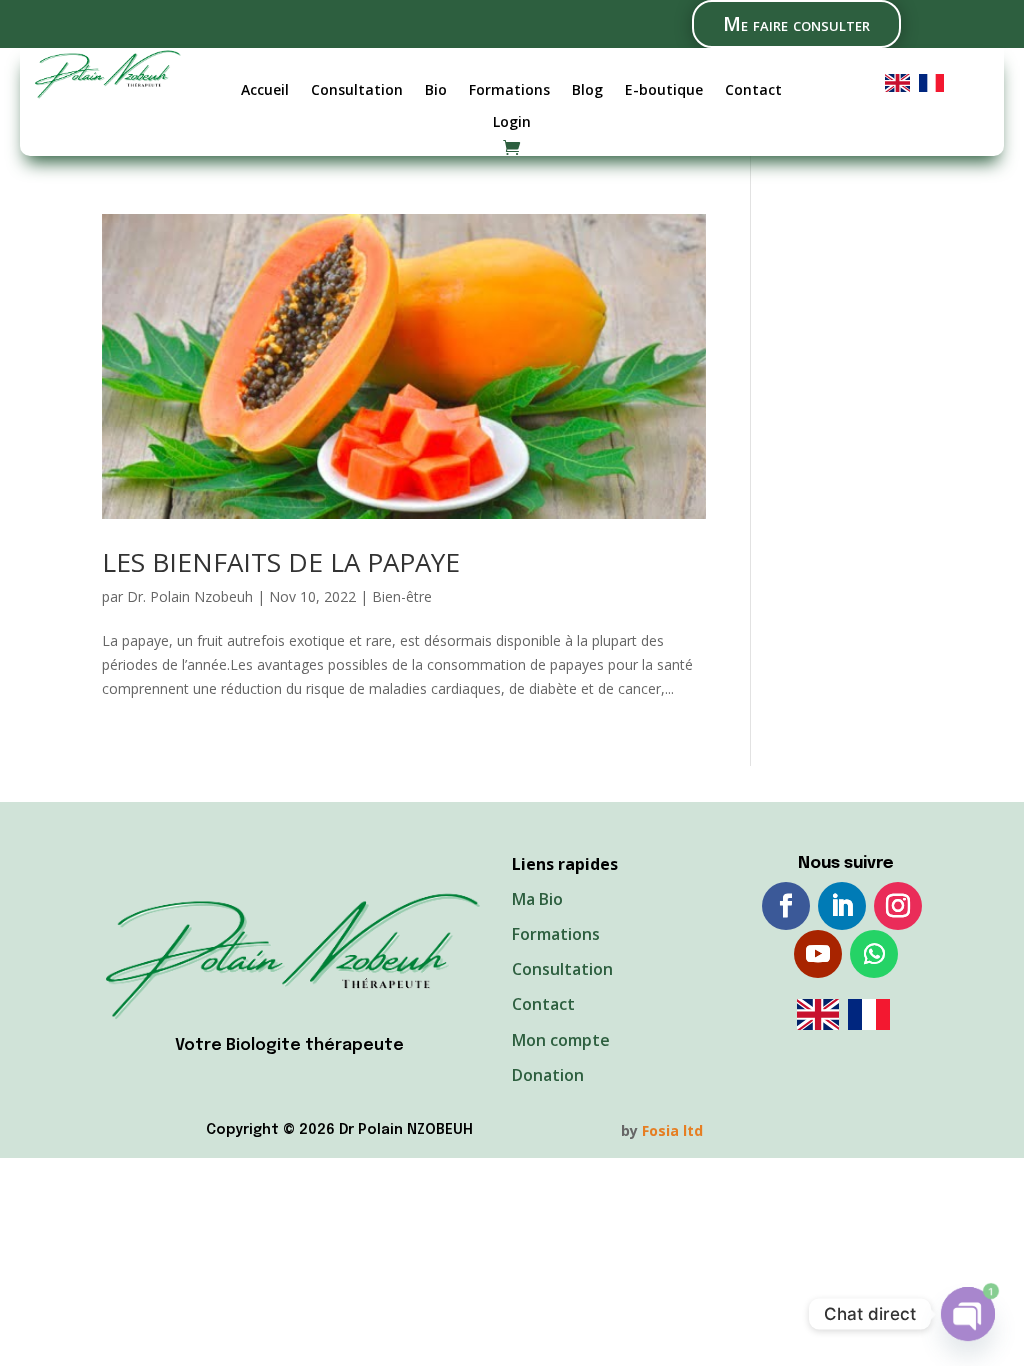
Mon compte (561, 1040)
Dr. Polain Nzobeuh (190, 596)
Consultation (357, 90)
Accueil (265, 90)
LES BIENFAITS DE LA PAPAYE (281, 562)
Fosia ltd (672, 1130)
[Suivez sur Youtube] (818, 954)
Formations (509, 90)
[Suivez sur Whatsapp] (874, 954)
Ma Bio (537, 899)
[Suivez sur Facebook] (786, 906)
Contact (753, 90)
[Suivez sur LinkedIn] (842, 906)
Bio (436, 90)
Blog (587, 90)
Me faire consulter (796, 24)
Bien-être (402, 596)
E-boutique (664, 90)
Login (512, 122)
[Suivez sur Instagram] (898, 906)
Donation (548, 1075)
